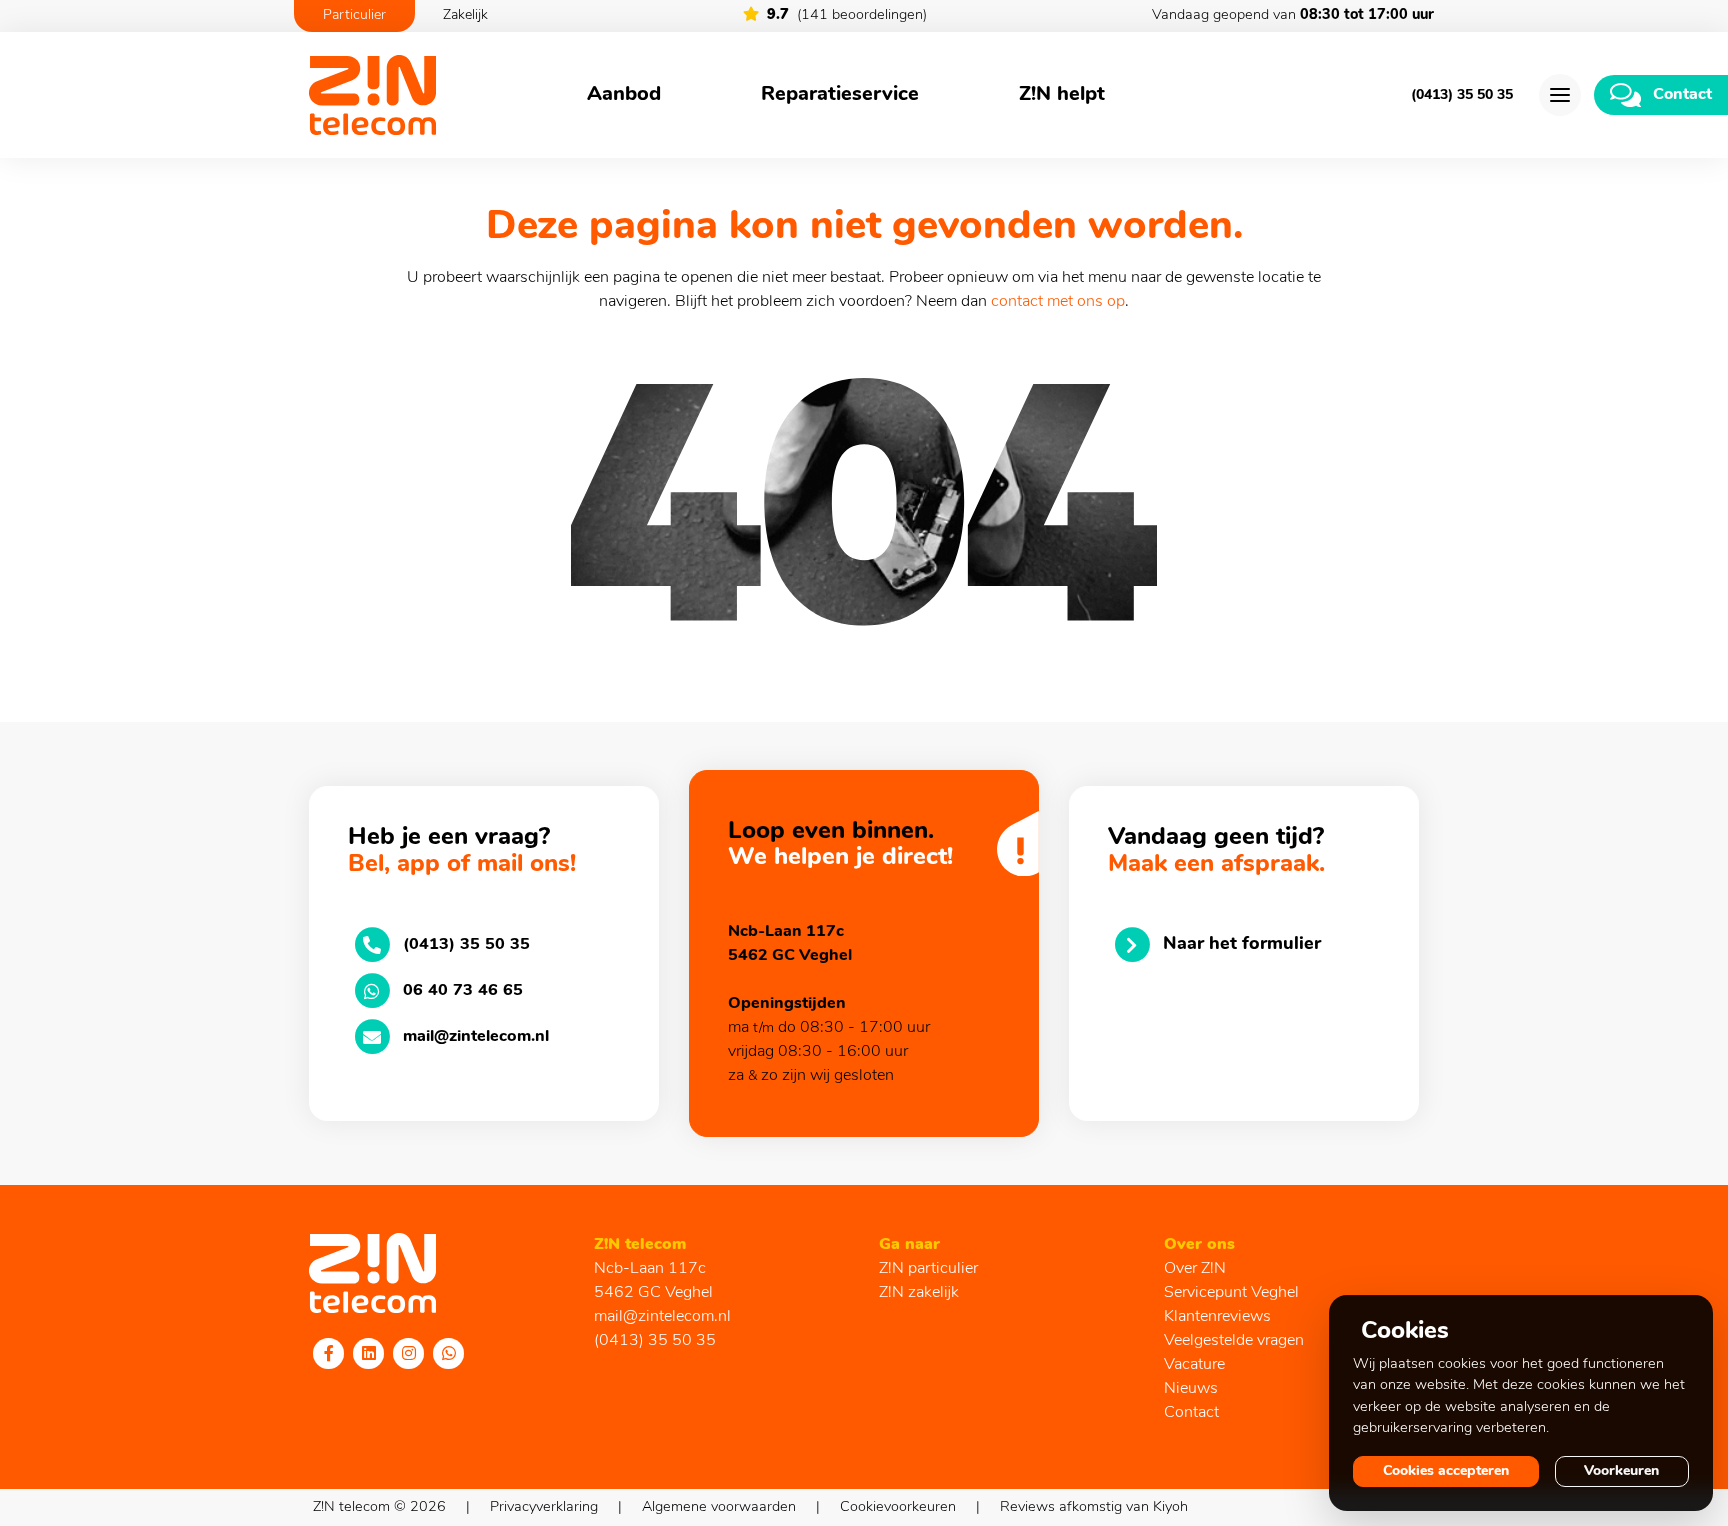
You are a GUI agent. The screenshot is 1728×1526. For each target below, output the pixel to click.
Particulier (354, 15)
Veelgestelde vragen (1234, 1341)
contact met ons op (1058, 302)
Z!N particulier (928, 1269)
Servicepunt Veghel (1231, 1293)
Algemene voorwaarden (719, 1507)
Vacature (1194, 1365)
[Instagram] (409, 1353)
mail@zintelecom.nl (662, 1317)
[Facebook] (329, 1353)
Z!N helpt (1062, 95)
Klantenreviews (1217, 1317)
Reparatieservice (840, 95)
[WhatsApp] (449, 1353)
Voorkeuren (1621, 1471)
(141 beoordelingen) (847, 15)
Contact (1191, 1413)
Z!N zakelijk (919, 1293)
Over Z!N (1195, 1269)
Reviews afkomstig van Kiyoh (1094, 1507)
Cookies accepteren (1446, 1471)
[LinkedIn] (369, 1353)
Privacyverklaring (544, 1507)
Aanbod (624, 95)
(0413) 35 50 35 (1462, 95)
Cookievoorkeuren (898, 1507)
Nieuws (1191, 1389)
